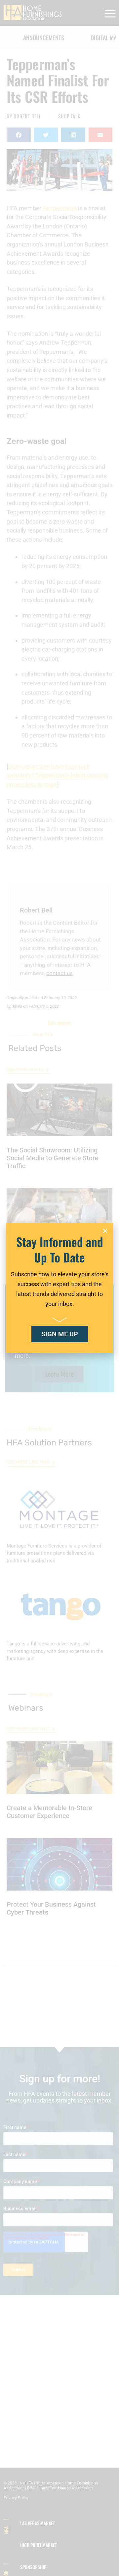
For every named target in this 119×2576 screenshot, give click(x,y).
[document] (59, 1288)
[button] (105, 1231)
